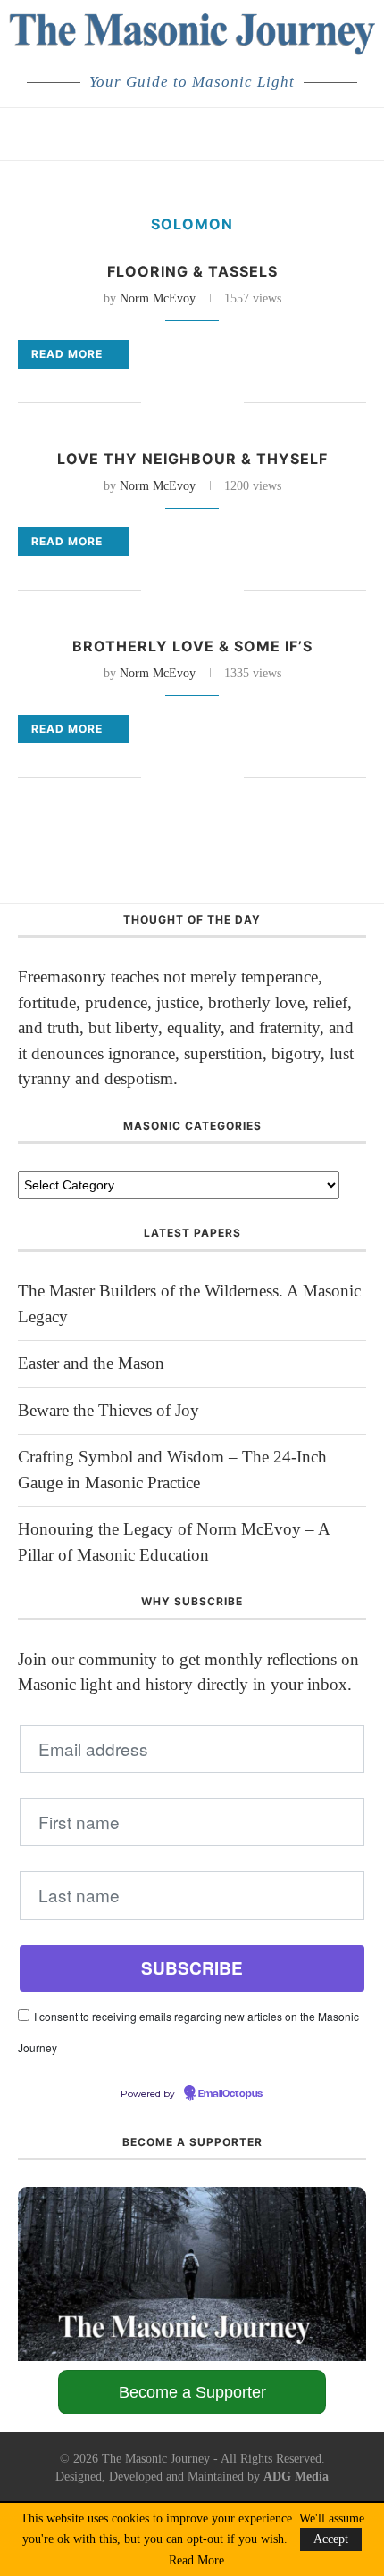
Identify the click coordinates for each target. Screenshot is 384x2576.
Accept (331, 2539)
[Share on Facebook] (155, 404)
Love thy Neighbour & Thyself (192, 459)
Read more (67, 354)
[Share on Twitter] (174, 404)
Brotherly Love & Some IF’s (192, 646)
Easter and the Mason (91, 1363)
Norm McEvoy (158, 298)
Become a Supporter (192, 2392)
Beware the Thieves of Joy (109, 1410)
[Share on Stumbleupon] (192, 404)
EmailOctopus (230, 2094)
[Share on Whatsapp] (211, 404)
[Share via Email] (230, 404)
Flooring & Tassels (192, 271)
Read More (196, 2561)
